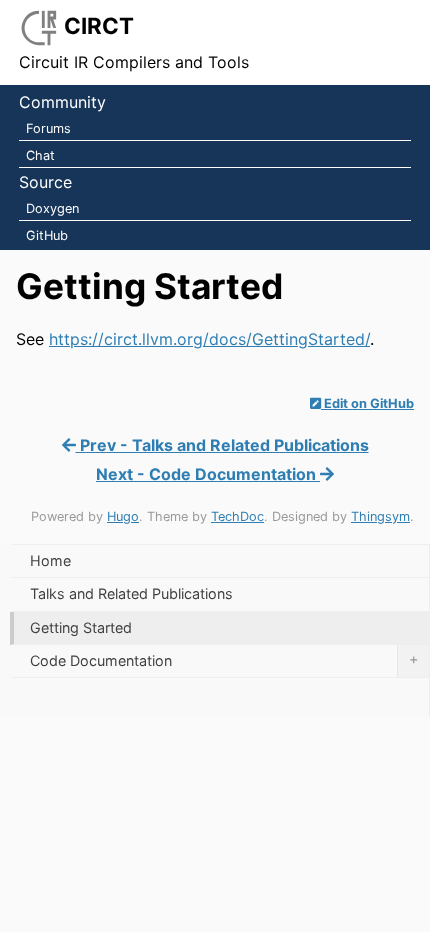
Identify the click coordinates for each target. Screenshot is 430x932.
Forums (48, 128)
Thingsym (380, 516)
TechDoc (237, 516)
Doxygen (52, 208)
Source (45, 182)
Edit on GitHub (367, 403)
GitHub (47, 235)
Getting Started (81, 627)
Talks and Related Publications (131, 593)
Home (50, 560)
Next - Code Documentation (208, 474)
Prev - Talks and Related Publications (222, 445)
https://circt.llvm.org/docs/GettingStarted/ (209, 339)
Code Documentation (224, 659)
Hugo (123, 516)
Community (62, 102)
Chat (40, 155)
